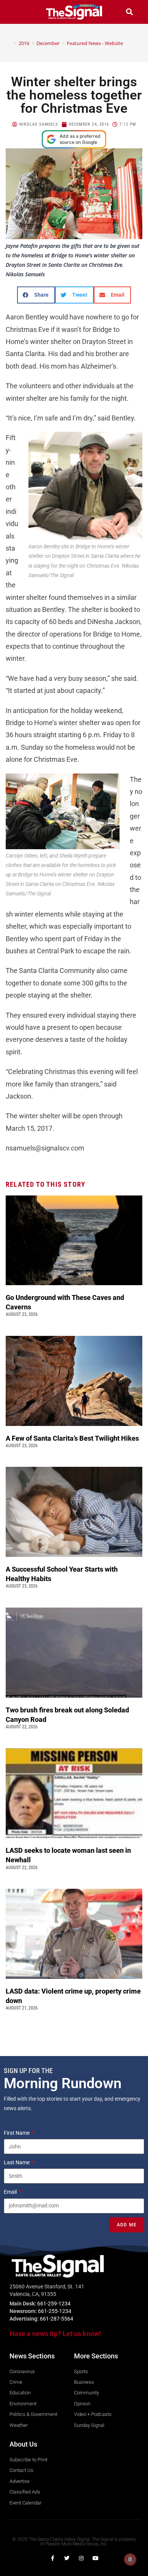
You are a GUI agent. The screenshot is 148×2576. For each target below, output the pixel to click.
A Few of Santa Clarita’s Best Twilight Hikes (73, 1438)
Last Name (17, 2162)
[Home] (9, 43)
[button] (19, 12)
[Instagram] (81, 2558)
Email (11, 2192)
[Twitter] (67, 2558)
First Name (17, 2133)
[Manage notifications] (130, 2559)
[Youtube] (96, 2558)
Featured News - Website (95, 43)
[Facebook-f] (52, 2558)
